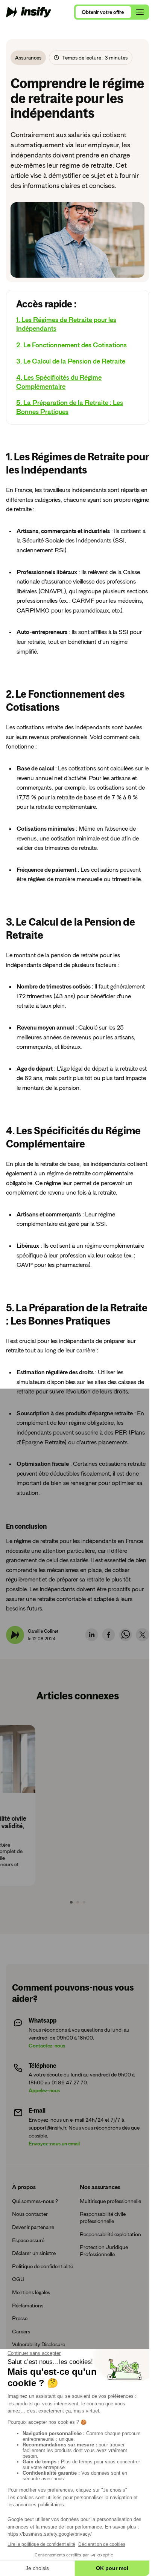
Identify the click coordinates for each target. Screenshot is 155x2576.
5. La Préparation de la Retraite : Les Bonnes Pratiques (70, 419)
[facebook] (103, 1689)
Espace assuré (28, 2294)
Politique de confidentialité (28, 2324)
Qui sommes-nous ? (35, 2255)
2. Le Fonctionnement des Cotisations (71, 357)
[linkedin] (86, 1689)
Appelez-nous (44, 2144)
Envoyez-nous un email (54, 2197)
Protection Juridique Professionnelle (101, 2319)
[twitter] (137, 1689)
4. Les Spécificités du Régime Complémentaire (59, 394)
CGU (18, 2340)
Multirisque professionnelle (94, 2259)
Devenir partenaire (33, 2281)
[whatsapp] (120, 1689)
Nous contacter (30, 2268)
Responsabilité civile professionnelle (100, 2279)
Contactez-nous (47, 2099)
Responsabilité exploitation (94, 2299)
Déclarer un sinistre (34, 2307)
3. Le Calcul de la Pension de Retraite (71, 373)
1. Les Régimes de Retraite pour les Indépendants (66, 336)
